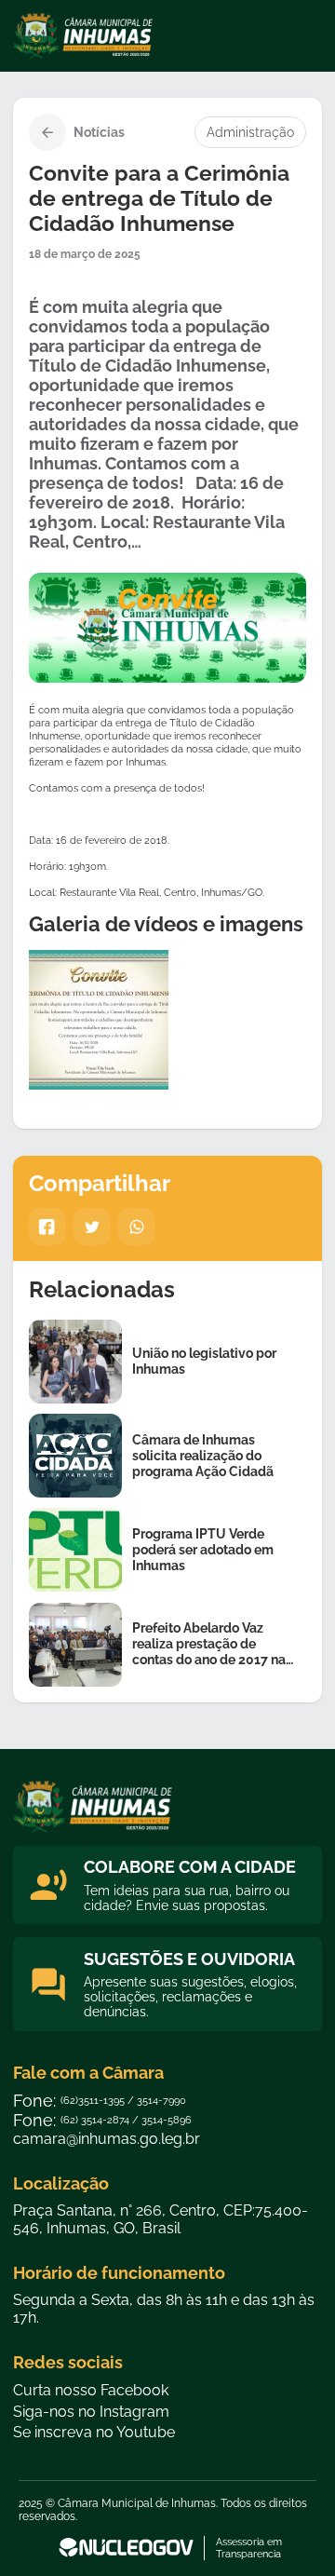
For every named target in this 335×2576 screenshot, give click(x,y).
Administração (250, 132)
